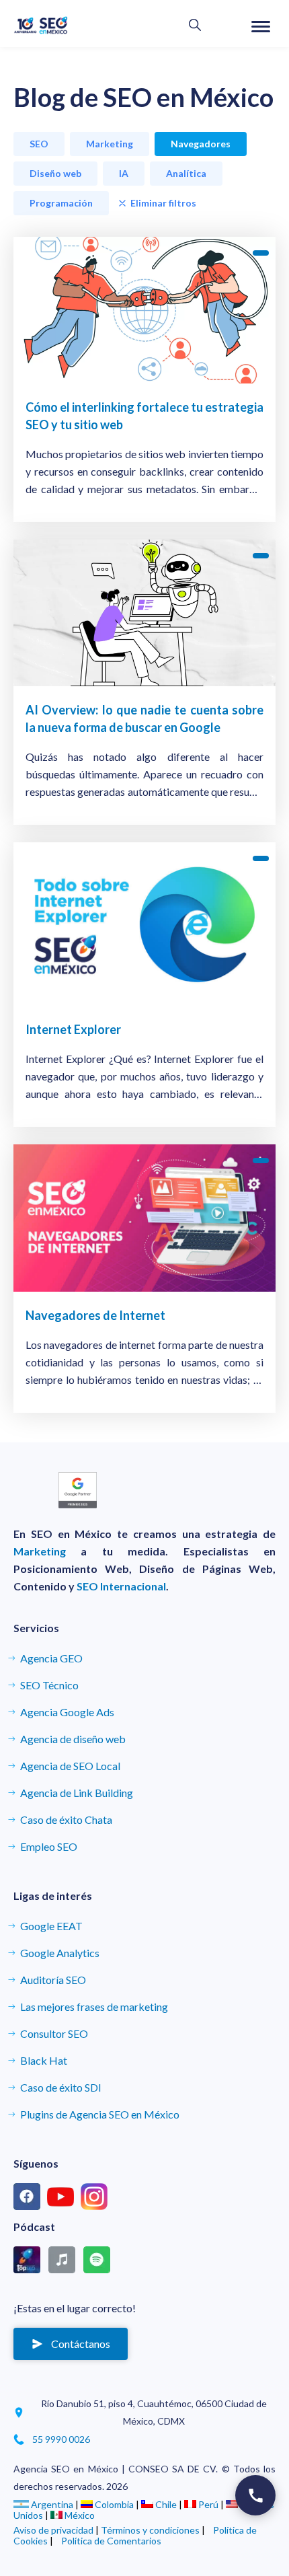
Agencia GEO (51, 1658)
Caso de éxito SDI (61, 2087)
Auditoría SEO (53, 1980)
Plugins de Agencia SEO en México (100, 2114)
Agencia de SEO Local (70, 1766)
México (79, 2515)
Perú (208, 2504)
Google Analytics (60, 1953)
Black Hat (44, 2060)
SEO (39, 144)
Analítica (186, 173)
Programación (61, 203)
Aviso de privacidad (53, 2530)
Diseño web (55, 173)
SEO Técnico (49, 1685)
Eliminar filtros (163, 203)
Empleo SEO (49, 1846)
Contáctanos (81, 2344)
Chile (166, 2504)
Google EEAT (51, 1926)
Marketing (110, 144)
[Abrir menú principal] (261, 27)
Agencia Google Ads (67, 1712)
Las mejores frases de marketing (94, 2007)
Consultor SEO (54, 2033)
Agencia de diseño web (73, 1739)
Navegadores (201, 144)
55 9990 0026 (61, 2439)
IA (124, 173)
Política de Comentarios (111, 2541)
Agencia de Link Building (77, 1793)
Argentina (52, 2504)
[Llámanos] (255, 2495)
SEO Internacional (121, 1586)
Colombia (114, 2504)
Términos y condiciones (150, 2530)
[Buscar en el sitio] (195, 26)
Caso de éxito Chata (66, 1819)
